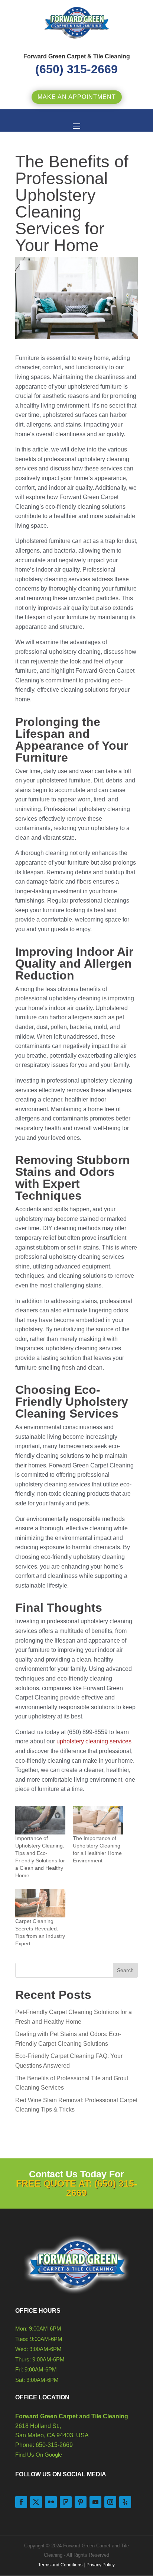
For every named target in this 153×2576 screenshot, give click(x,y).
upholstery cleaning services (94, 1741)
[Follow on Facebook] (21, 2502)
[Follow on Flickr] (51, 2502)
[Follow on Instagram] (110, 2502)
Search (125, 1970)
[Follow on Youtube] (95, 2502)
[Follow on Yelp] (125, 2502)
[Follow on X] (36, 2502)
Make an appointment (77, 97)
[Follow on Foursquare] (66, 2502)
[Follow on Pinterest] (81, 2502)
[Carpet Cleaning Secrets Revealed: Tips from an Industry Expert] (40, 1903)
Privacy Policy (101, 2565)
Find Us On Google (39, 2455)
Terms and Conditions (60, 2565)
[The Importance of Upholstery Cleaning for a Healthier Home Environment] (98, 1820)
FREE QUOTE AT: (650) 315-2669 (76, 2188)
